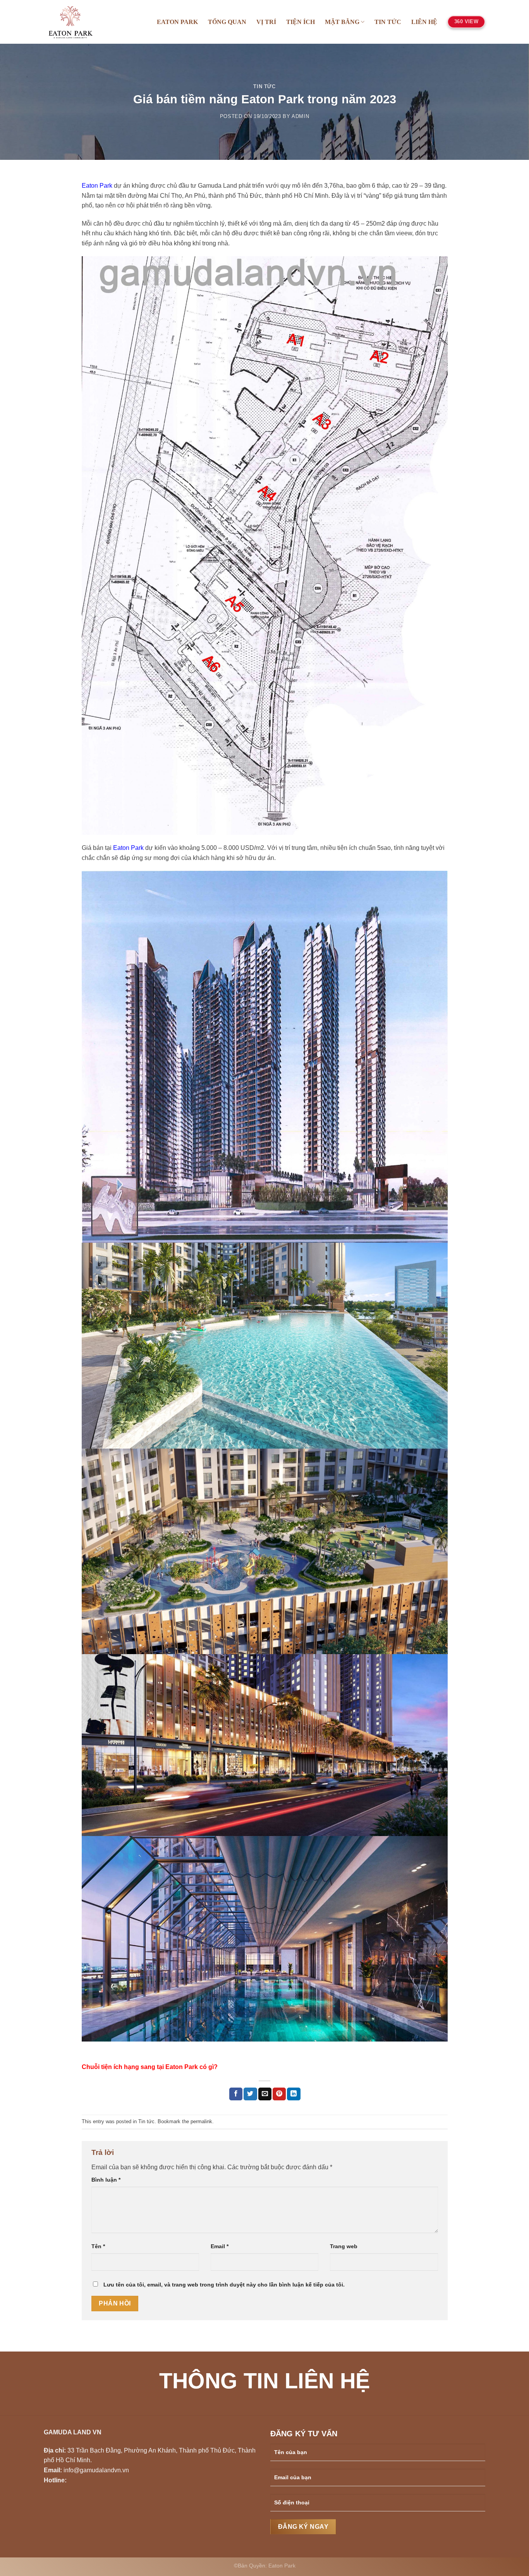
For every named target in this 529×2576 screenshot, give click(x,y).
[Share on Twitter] (250, 2094)
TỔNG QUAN (227, 22)
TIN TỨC (388, 22)
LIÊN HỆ (424, 22)
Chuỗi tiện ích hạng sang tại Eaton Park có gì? (150, 2067)
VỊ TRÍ (266, 22)
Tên (98, 2246)
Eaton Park (97, 186)
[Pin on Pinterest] (279, 2094)
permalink (201, 2121)
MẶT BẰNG (342, 22)
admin (300, 116)
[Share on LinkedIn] (294, 2094)
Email (220, 2246)
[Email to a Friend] (265, 2094)
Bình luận (106, 2180)
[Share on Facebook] (236, 2094)
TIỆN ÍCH (301, 22)
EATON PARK (177, 22)
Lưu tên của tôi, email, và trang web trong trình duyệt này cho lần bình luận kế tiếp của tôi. (224, 2285)
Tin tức (264, 86)
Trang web (344, 2246)
